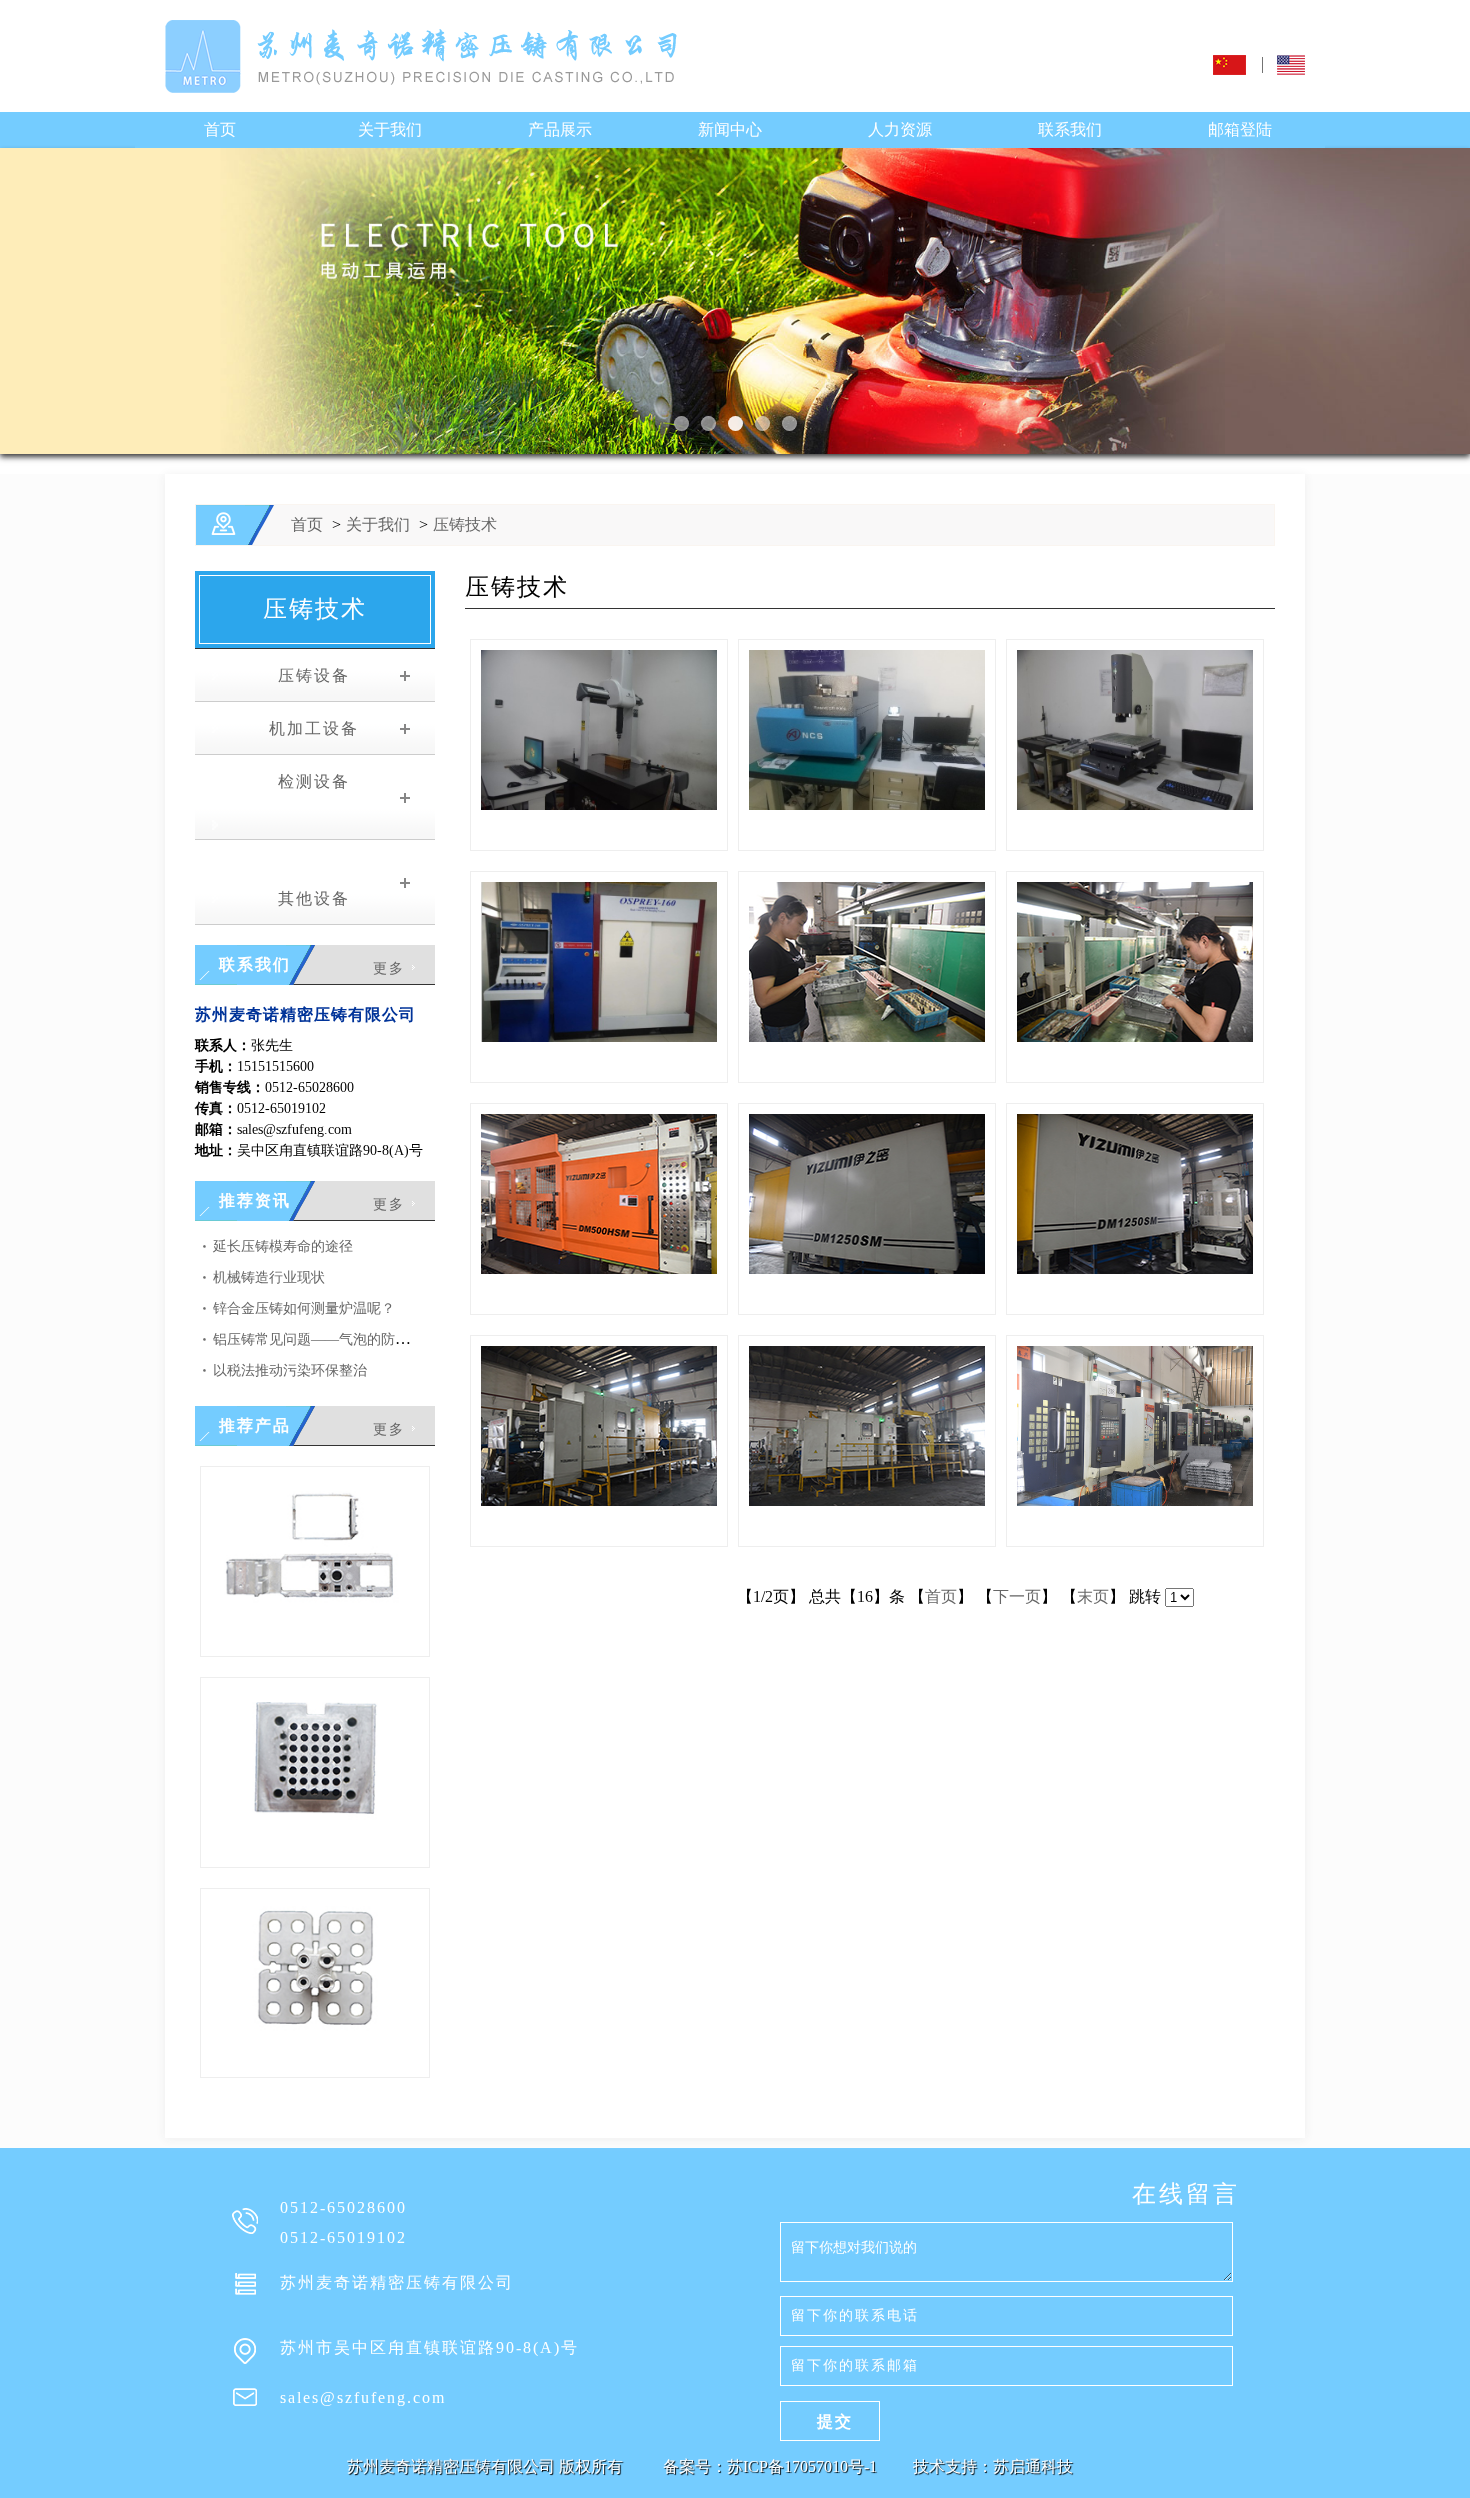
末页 (1093, 1596)
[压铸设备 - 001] (867, 1500)
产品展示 (560, 129)
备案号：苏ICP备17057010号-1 (772, 2466)
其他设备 (302, 898)
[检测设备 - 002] (1135, 804)
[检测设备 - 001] (599, 1036)
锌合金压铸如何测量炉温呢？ (304, 1308)
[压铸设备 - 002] (599, 1500)
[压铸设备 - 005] (599, 1268)
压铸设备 (302, 675)
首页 (220, 129)
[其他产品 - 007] (315, 2031)
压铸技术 (465, 524)
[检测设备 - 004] (599, 804)
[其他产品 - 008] (315, 1821)
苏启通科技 (1033, 2466)
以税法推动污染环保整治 (290, 1370)
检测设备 (302, 781)
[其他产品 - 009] (315, 1610)
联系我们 (1070, 129)
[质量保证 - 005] (867, 1036)
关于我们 (390, 129)
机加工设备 (302, 728)
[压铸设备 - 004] (867, 1268)
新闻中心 (730, 129)
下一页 (1017, 1596)
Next (20, 305)
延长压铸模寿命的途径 (283, 1246)
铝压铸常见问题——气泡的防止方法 (325, 1339)
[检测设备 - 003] (867, 804)
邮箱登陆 (1240, 129)
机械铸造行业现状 (269, 1277)
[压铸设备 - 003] (1135, 1268)
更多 (389, 968)
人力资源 (900, 129)
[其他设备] (1135, 1500)
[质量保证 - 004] (1135, 1036)
